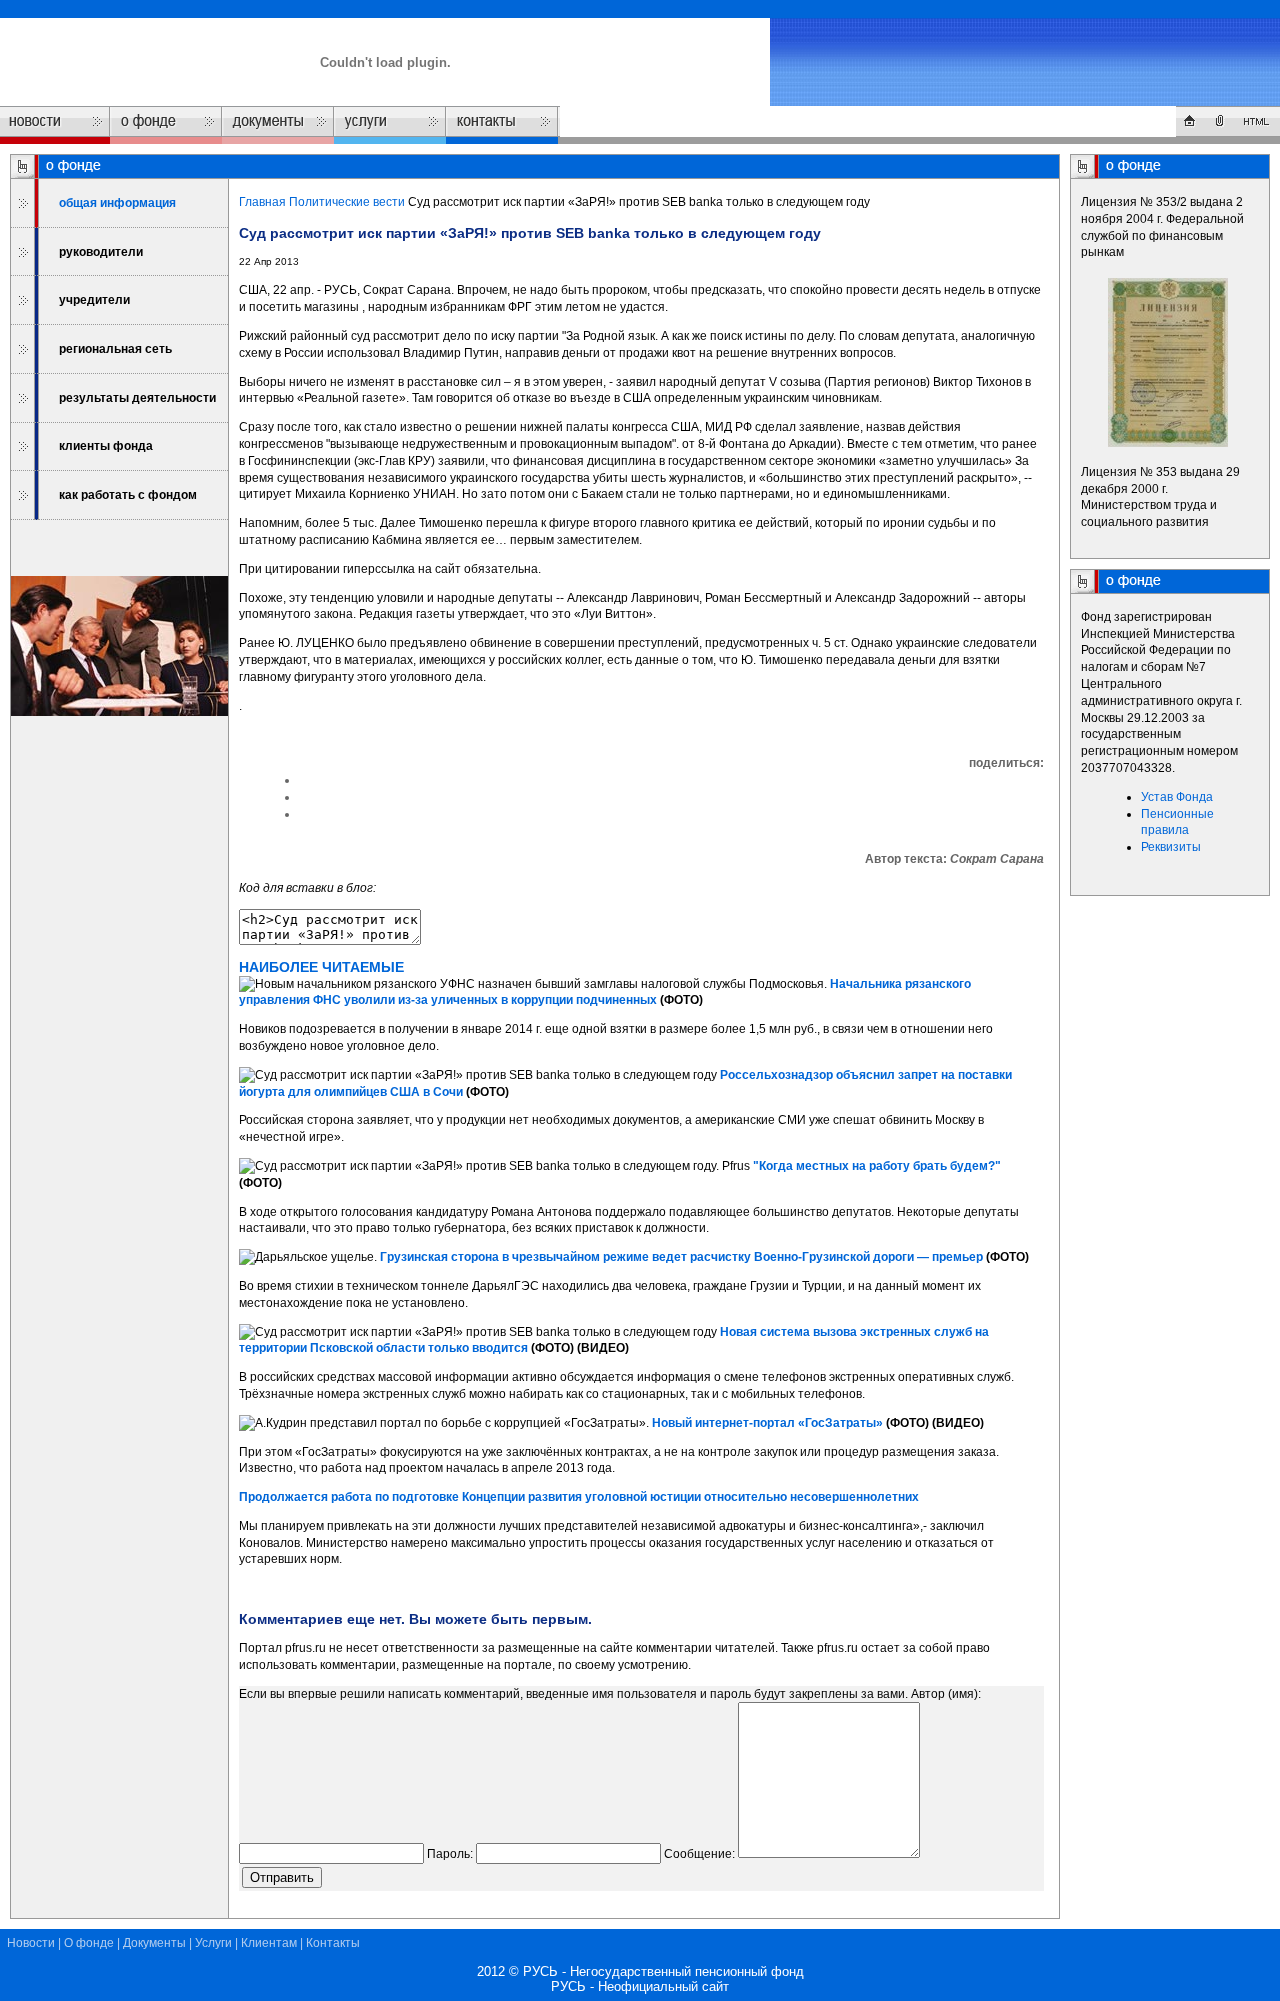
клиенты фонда (106, 446)
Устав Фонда (1177, 797)
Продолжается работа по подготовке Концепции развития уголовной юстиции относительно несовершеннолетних (579, 1497)
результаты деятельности (137, 398)
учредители (94, 300)
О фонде (89, 1943)
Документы (154, 1943)
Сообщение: (699, 1854)
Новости (31, 1943)
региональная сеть (115, 349)
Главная (262, 202)
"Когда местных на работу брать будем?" (877, 1166)
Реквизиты (1171, 847)
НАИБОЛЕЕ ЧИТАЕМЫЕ (321, 967)
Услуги (213, 1943)
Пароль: (450, 1854)
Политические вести (347, 202)
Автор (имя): (946, 1694)
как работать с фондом (128, 495)
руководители (101, 252)
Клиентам (269, 1943)
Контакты (333, 1943)
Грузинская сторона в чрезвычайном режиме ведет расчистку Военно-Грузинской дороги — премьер (681, 1257)
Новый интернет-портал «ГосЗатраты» (767, 1423)
